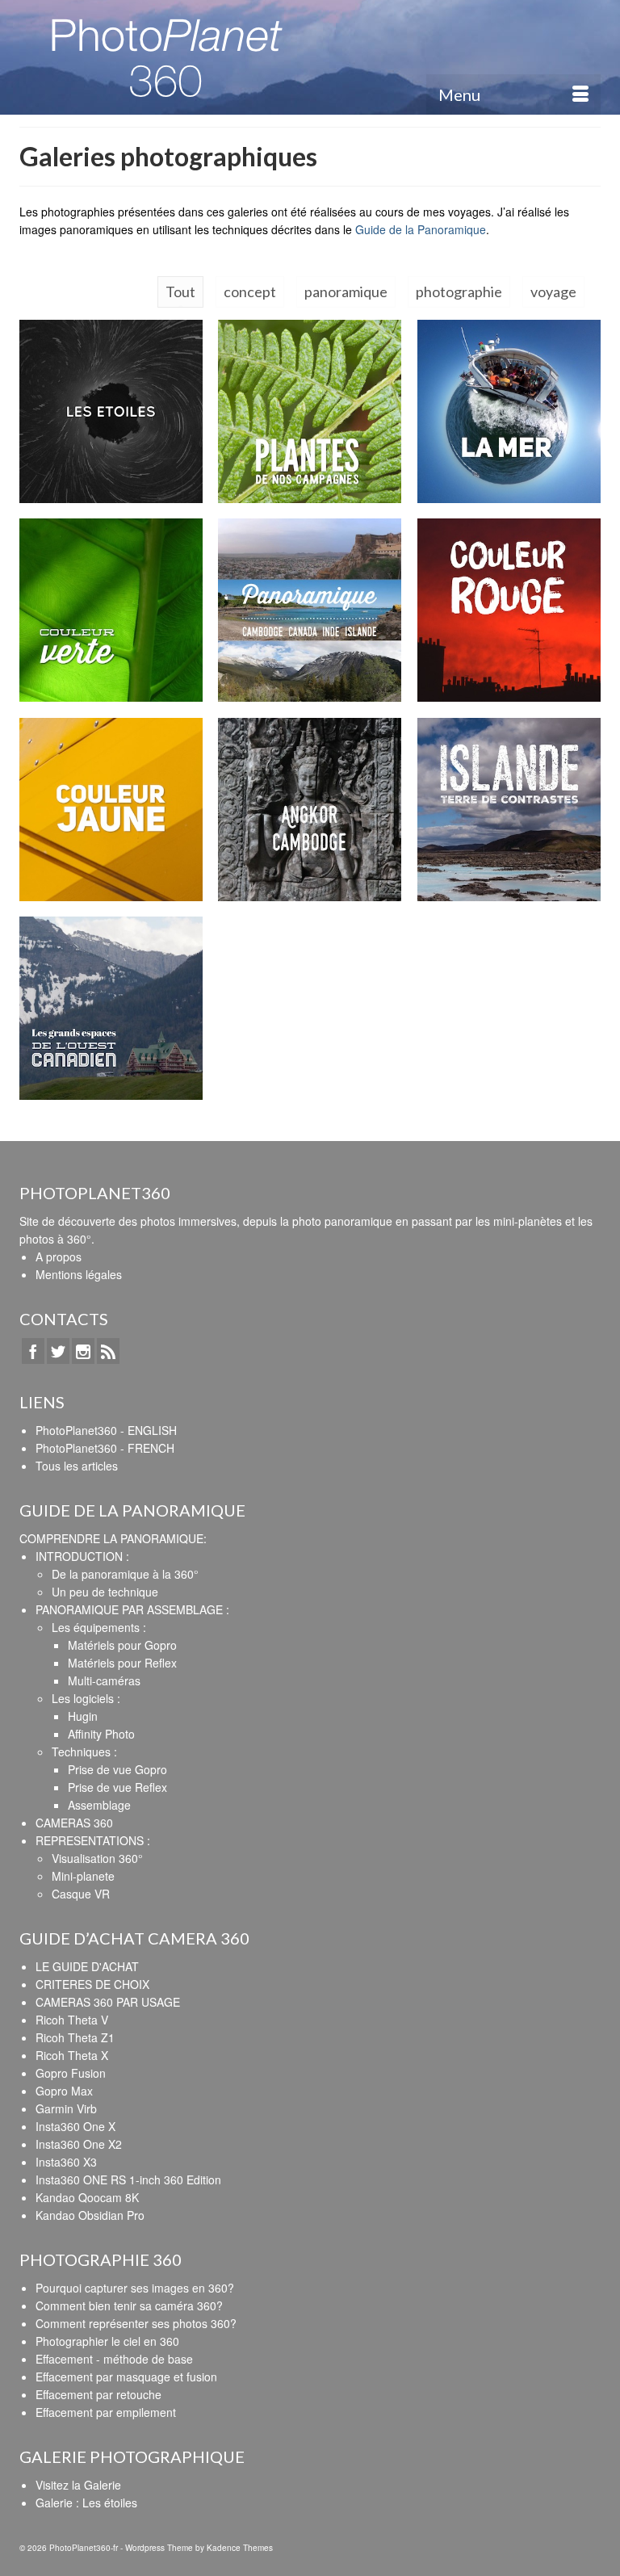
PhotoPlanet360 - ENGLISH (106, 1430)
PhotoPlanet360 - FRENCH (105, 1448)
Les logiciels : (86, 1698)
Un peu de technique (105, 1592)
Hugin (83, 1716)
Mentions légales (79, 1274)
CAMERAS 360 (74, 1823)
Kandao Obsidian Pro (90, 2215)
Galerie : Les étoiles (86, 2503)
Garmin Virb (66, 2108)
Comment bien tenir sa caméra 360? (129, 2305)
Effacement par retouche (98, 2394)
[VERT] (111, 610)
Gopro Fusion (71, 2073)
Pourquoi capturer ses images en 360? (135, 2288)
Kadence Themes (240, 2548)
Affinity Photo (101, 1734)
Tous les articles (77, 1466)
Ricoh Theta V (72, 2020)
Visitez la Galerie (78, 2485)
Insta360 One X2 (79, 2144)
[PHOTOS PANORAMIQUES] (310, 610)
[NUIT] (111, 411)
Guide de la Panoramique (421, 229)
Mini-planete (83, 1876)
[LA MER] (509, 411)
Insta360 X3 (66, 2162)
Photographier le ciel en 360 (107, 2341)
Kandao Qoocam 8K (87, 2197)
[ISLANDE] (509, 810)
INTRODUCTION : (82, 1556)
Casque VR (81, 1894)
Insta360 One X (75, 2126)
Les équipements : (99, 1627)
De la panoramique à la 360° (125, 1574)
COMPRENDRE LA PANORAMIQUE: (113, 1538)
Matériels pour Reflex (122, 1663)
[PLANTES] (310, 411)
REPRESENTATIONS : (93, 1840)
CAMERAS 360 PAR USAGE (108, 2002)
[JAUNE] (111, 810)
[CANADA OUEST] (111, 1008)
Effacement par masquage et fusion (126, 2377)
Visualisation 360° (97, 1858)
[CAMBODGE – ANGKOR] (310, 810)
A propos (59, 1257)
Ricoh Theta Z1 (75, 2037)
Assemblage (99, 1805)
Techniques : (84, 1752)
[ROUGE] (509, 610)
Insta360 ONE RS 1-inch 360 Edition (128, 2180)
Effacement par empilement (106, 2412)
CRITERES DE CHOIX (92, 1984)
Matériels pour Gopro (122, 1645)
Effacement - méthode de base (114, 2359)
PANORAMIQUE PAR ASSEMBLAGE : (132, 1609)
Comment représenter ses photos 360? (136, 2323)
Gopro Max (64, 2091)
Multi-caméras (104, 1680)
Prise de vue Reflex (117, 1787)
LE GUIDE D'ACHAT (87, 1966)
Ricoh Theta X (72, 2055)
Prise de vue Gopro (117, 1769)
